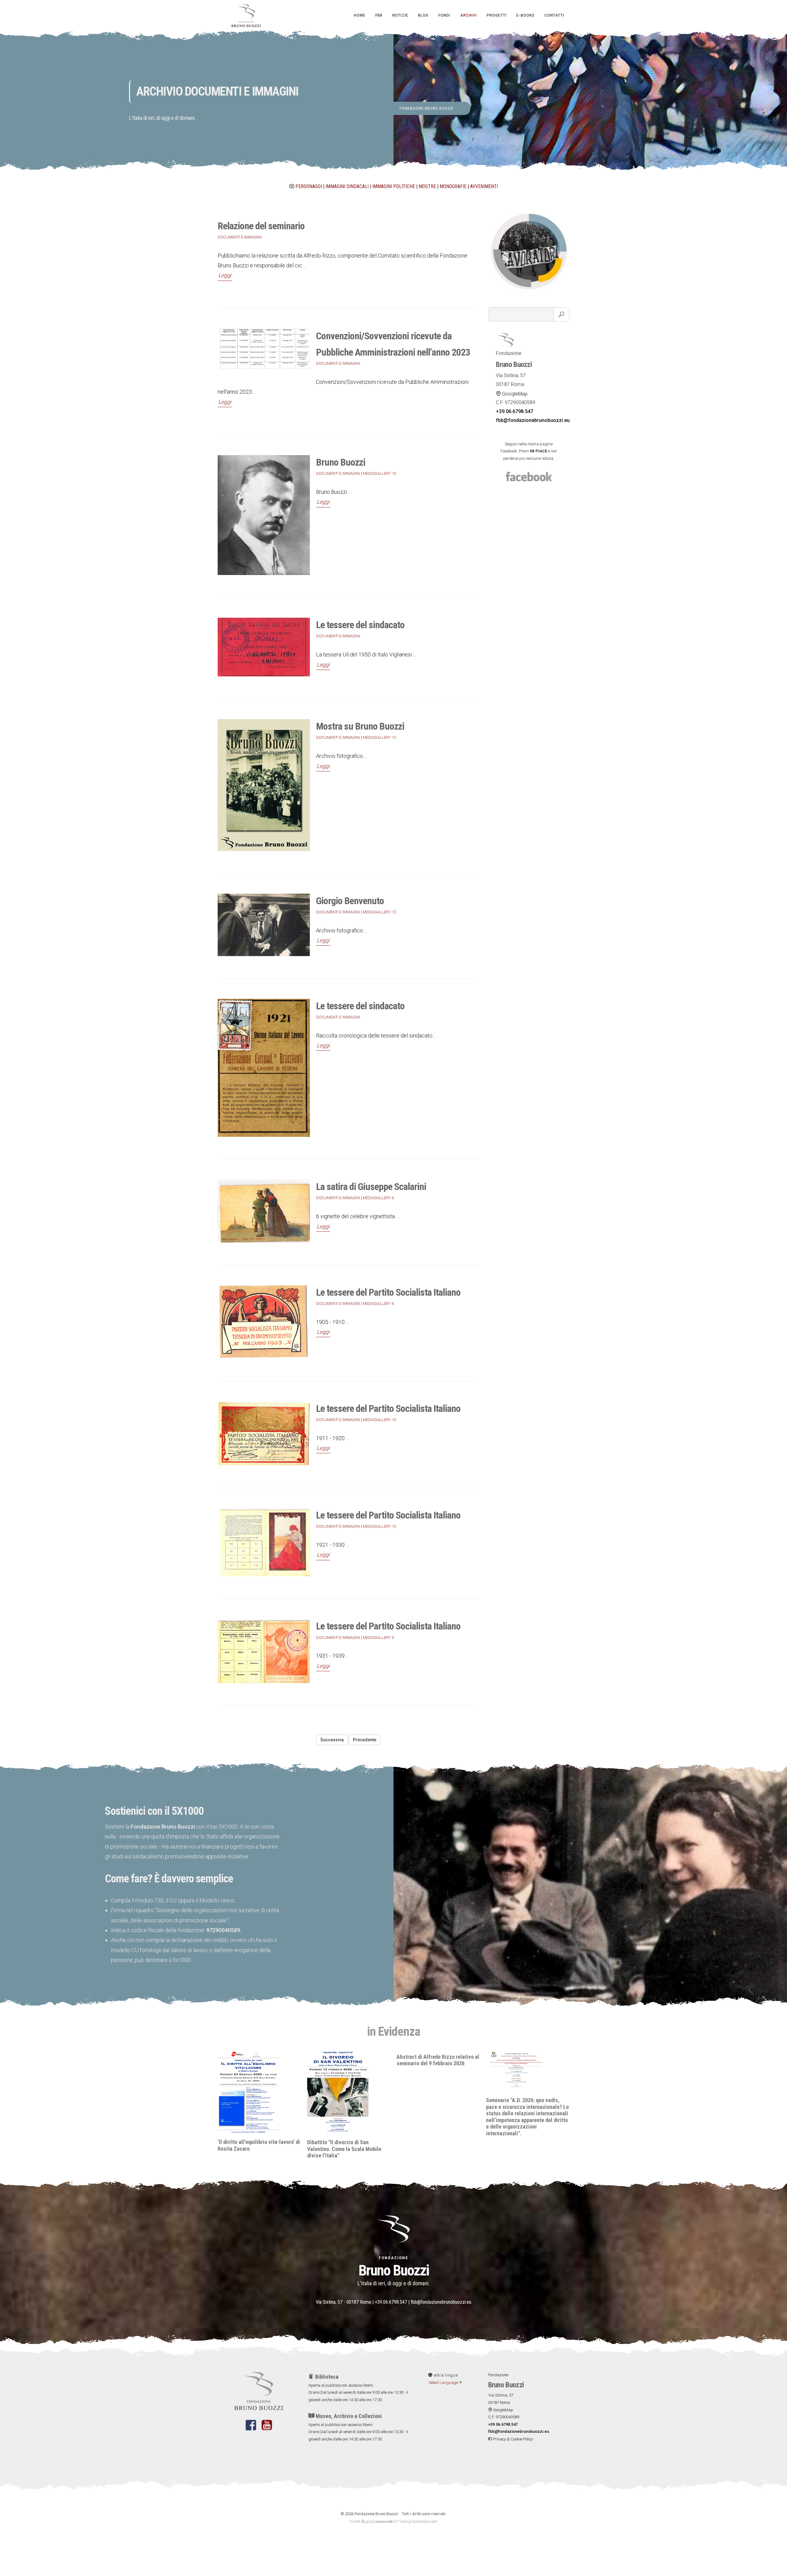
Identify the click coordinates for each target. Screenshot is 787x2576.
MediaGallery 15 (379, 473)
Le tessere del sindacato (360, 625)
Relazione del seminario (261, 226)
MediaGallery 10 (379, 1420)
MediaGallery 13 (379, 912)
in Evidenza (393, 2032)
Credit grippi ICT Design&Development (393, 2521)
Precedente (365, 1740)
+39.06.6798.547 (391, 2302)
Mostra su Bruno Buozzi (360, 726)
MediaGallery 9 (378, 1638)
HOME (360, 15)
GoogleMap (514, 394)
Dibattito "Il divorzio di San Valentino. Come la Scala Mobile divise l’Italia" (255, 2149)
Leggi (225, 275)
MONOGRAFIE (453, 186)
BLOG (423, 15)
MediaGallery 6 (378, 1198)
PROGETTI (497, 15)
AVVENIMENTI (484, 186)
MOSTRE (427, 186)
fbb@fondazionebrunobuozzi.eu (441, 2302)
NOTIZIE (400, 15)
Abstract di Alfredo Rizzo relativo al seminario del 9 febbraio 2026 (348, 2060)
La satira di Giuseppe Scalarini (371, 1187)
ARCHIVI (469, 15)
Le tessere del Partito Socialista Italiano (388, 1292)
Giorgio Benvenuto (350, 901)
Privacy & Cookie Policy (512, 2439)
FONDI (444, 15)
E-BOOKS (526, 15)
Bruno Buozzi (341, 462)
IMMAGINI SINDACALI (347, 186)
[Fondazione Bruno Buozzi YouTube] (267, 2429)
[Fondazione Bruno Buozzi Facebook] (251, 2429)
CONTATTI (554, 15)
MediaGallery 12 (379, 737)
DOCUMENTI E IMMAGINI (240, 237)
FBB (379, 15)
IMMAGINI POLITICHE (394, 186)
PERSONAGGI (309, 186)
